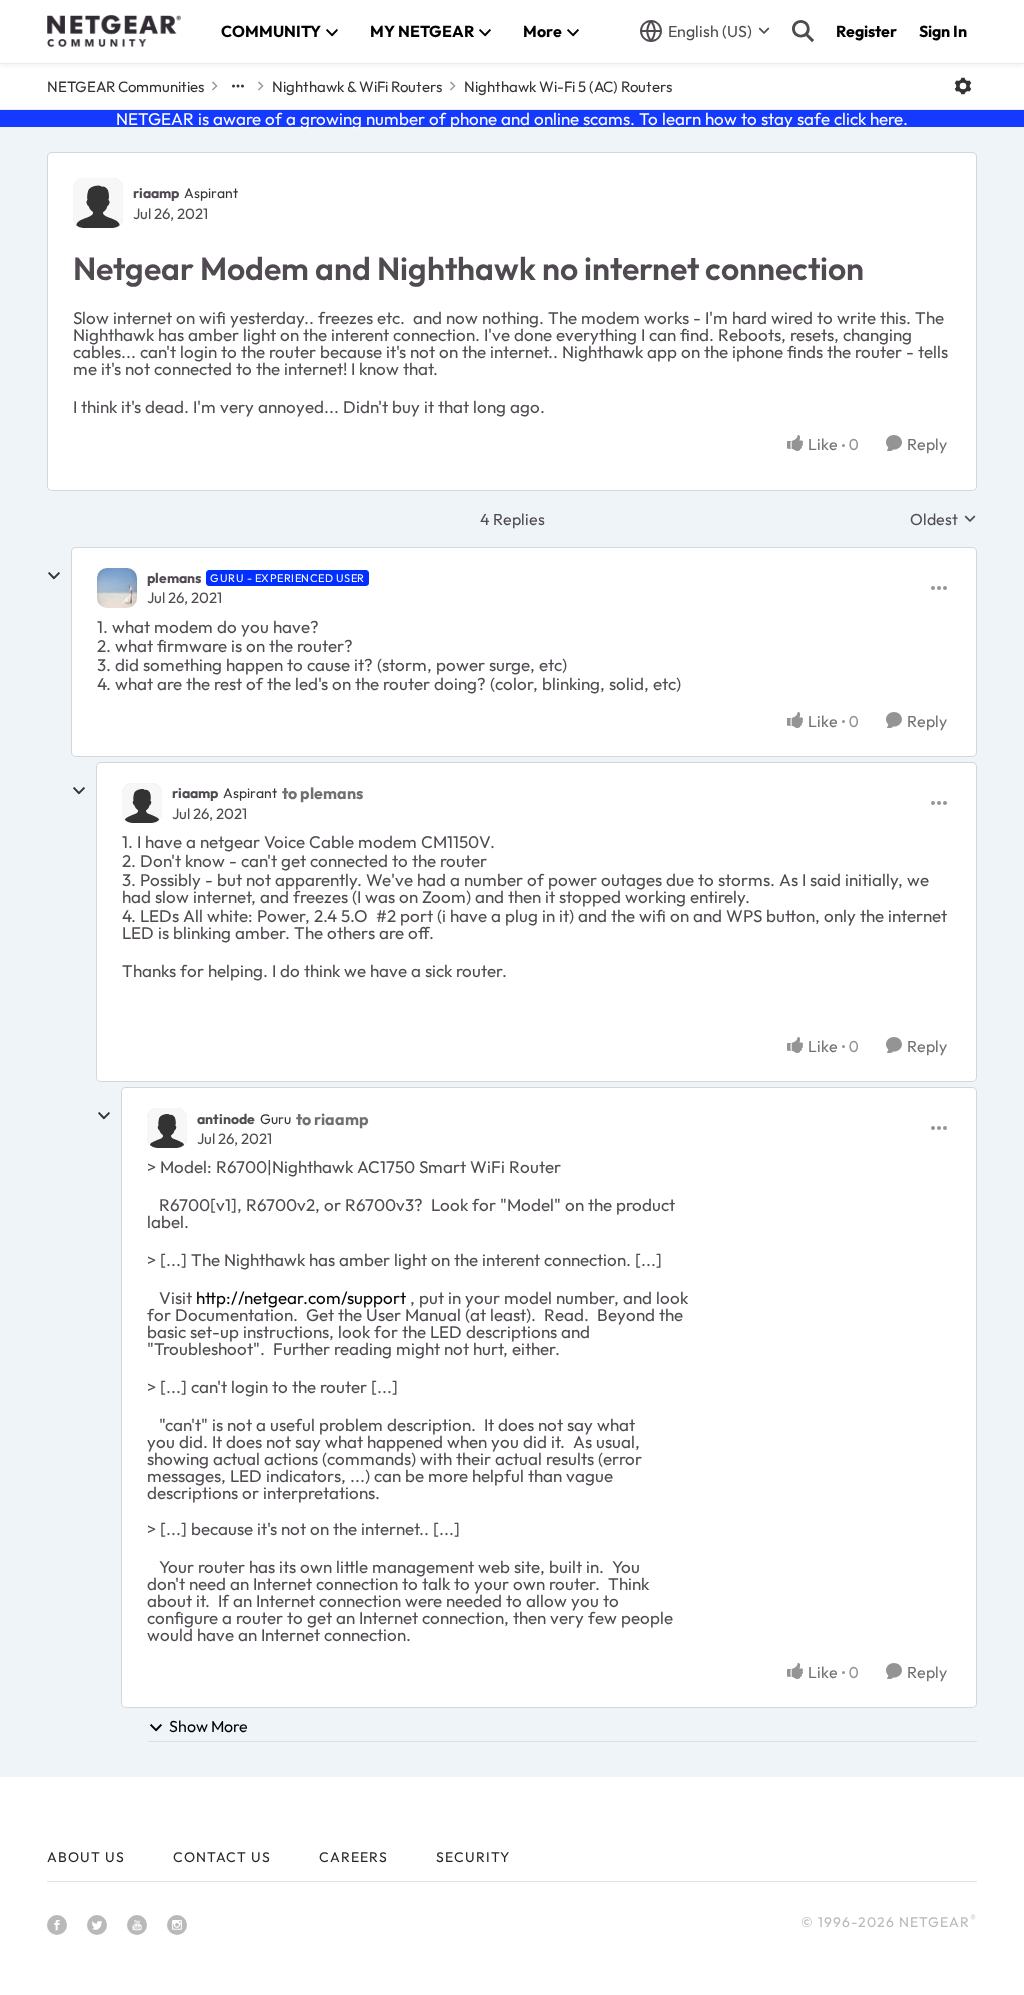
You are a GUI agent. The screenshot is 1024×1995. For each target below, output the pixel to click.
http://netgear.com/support (301, 1297)
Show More (208, 1726)
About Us (86, 1857)
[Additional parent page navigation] (238, 86)
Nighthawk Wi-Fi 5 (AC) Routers (568, 86)
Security (473, 1857)
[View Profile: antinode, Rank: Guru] (167, 1128)
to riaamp (332, 1119)
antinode (226, 1119)
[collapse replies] (54, 576)
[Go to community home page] (114, 31)
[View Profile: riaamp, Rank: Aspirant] (98, 203)
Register (866, 31)
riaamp (156, 193)
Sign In (943, 31)
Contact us (222, 1857)
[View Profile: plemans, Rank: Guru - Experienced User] (117, 588)
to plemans (322, 793)
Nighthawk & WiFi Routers (357, 86)
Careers (353, 1857)
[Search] (803, 31)
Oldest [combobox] (943, 519)
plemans (174, 578)
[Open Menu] (963, 86)
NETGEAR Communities (125, 86)
